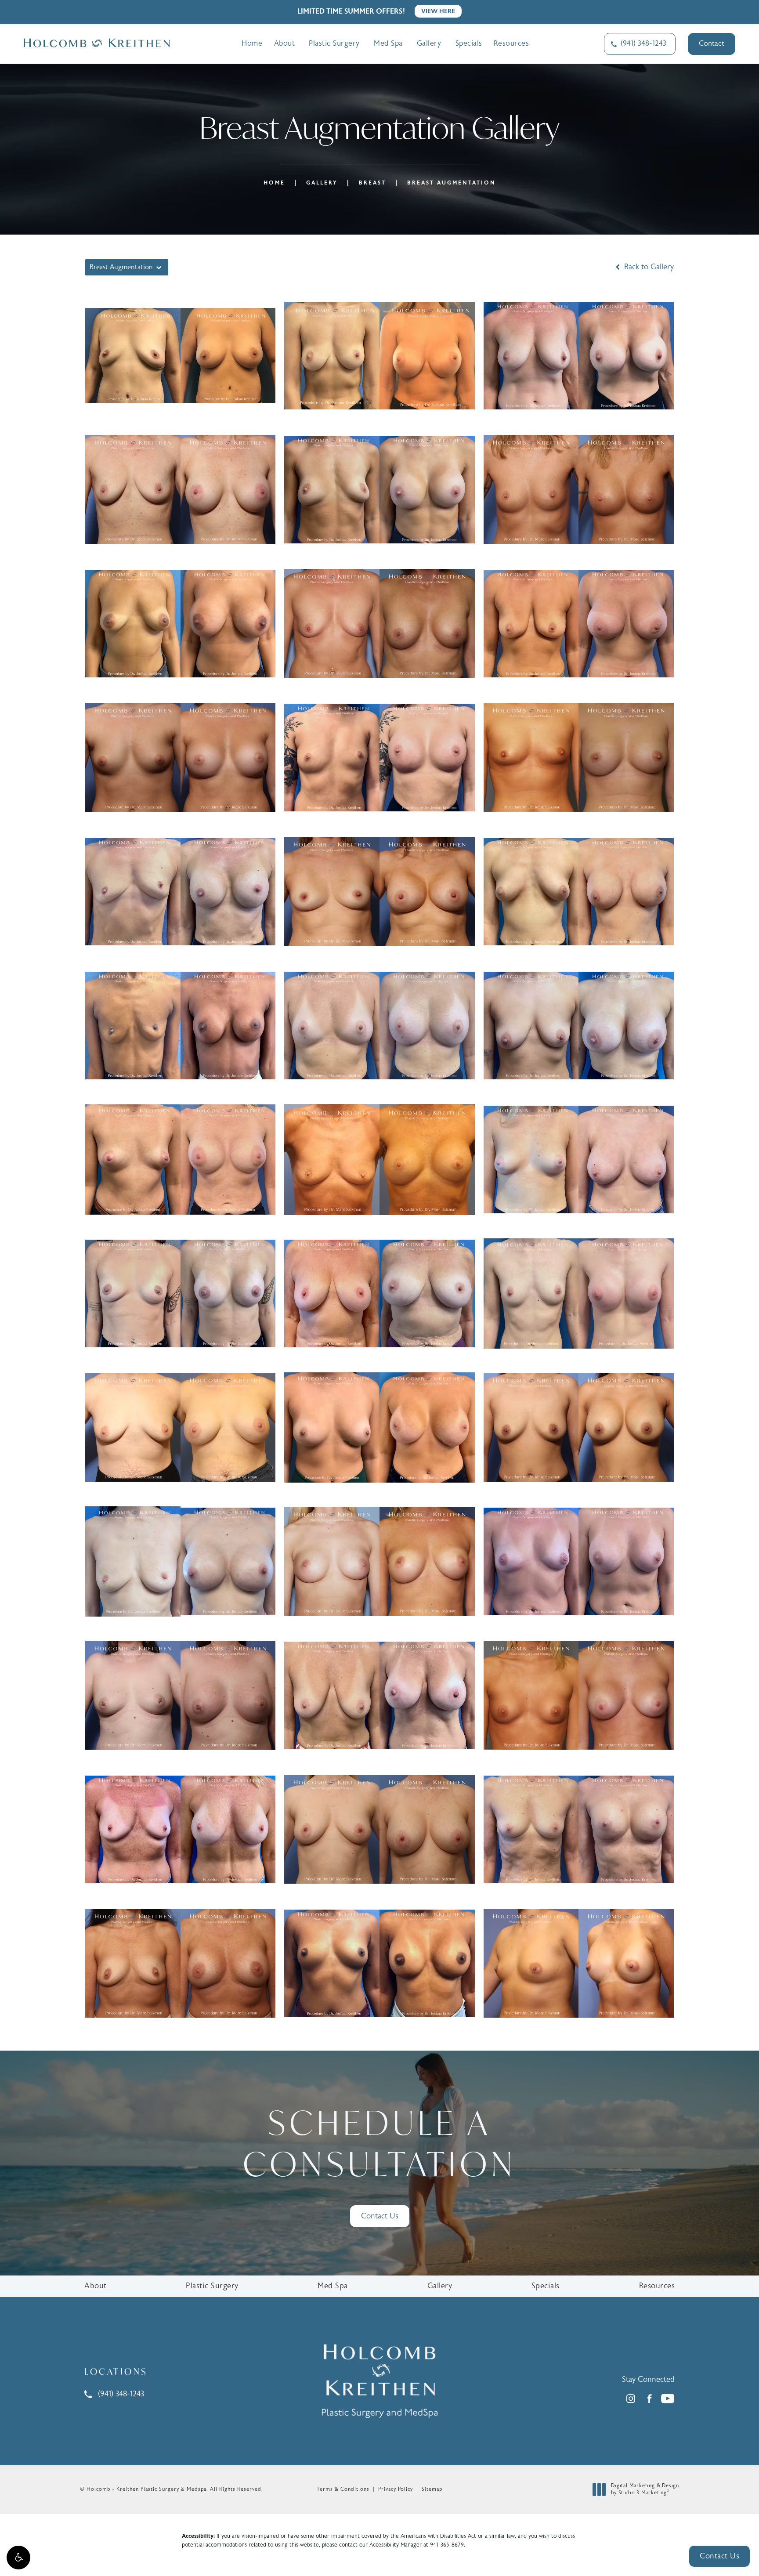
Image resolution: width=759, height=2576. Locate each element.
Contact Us (380, 2216)
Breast (372, 183)
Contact (712, 43)
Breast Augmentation (452, 183)
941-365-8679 (447, 2545)
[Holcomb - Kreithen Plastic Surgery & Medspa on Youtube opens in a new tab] (668, 2399)
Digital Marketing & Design (645, 2489)
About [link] (285, 43)
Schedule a (379, 2143)
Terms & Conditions (343, 2489)
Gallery (322, 183)
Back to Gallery (648, 267)
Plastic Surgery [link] (334, 43)
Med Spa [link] (388, 43)
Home (274, 183)
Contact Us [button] (719, 2556)
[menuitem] (252, 44)
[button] (18, 2558)
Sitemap (432, 2489)
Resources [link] (511, 43)
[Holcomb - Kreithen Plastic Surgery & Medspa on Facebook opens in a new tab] (649, 2399)
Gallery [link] (429, 43)
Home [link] (252, 43)
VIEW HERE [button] (438, 11)
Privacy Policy (396, 2489)
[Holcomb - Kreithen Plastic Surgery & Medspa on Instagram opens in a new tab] (631, 2399)
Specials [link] (469, 43)
